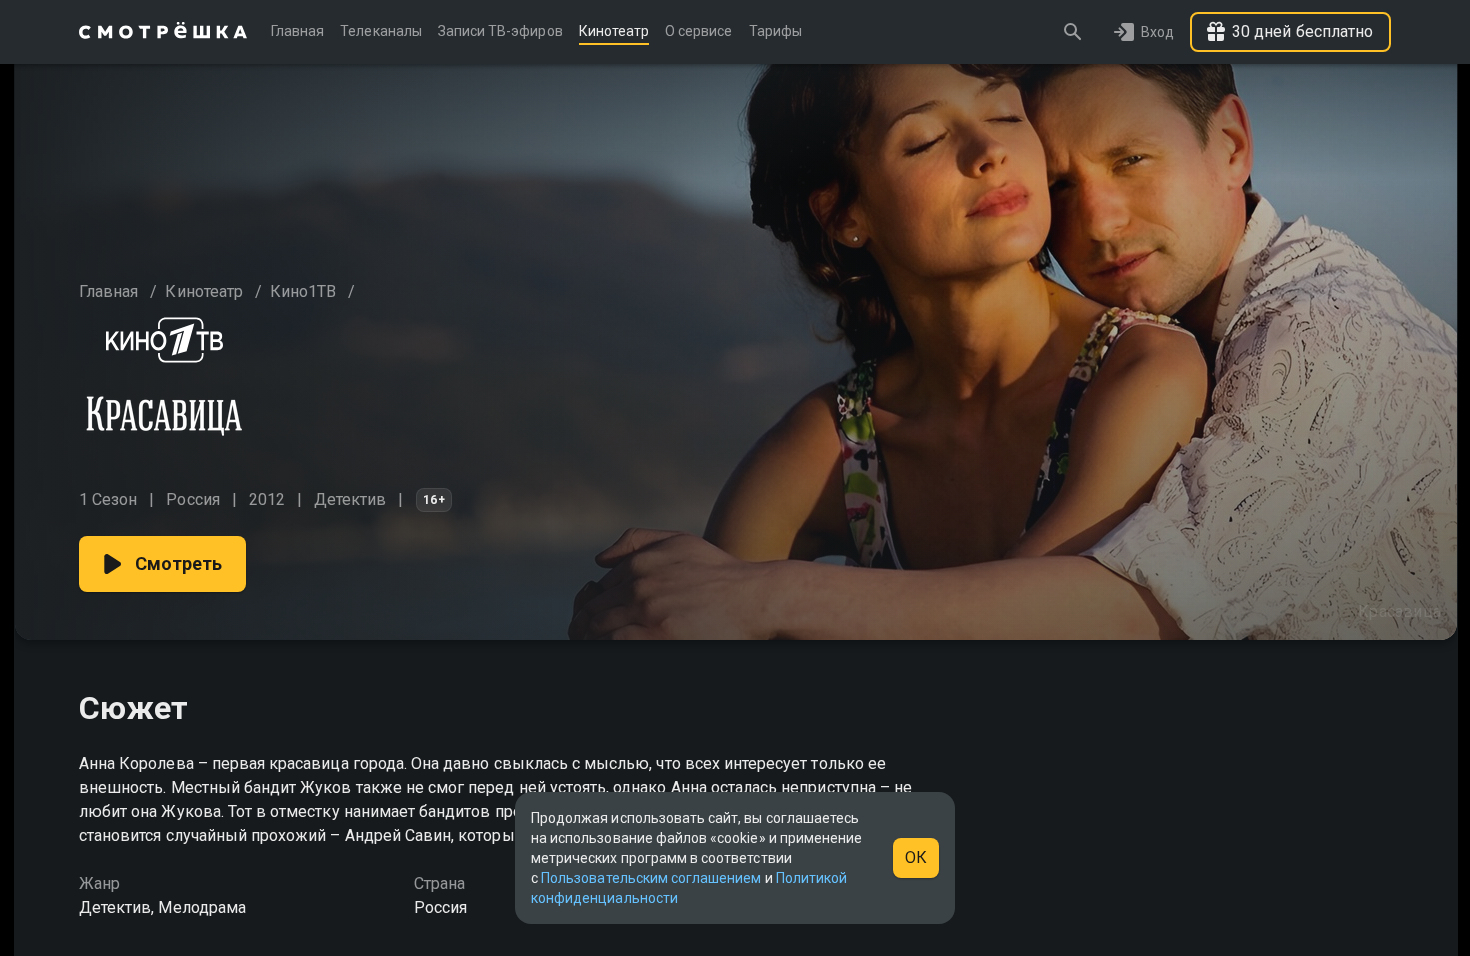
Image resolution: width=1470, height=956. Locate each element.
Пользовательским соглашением (651, 878)
